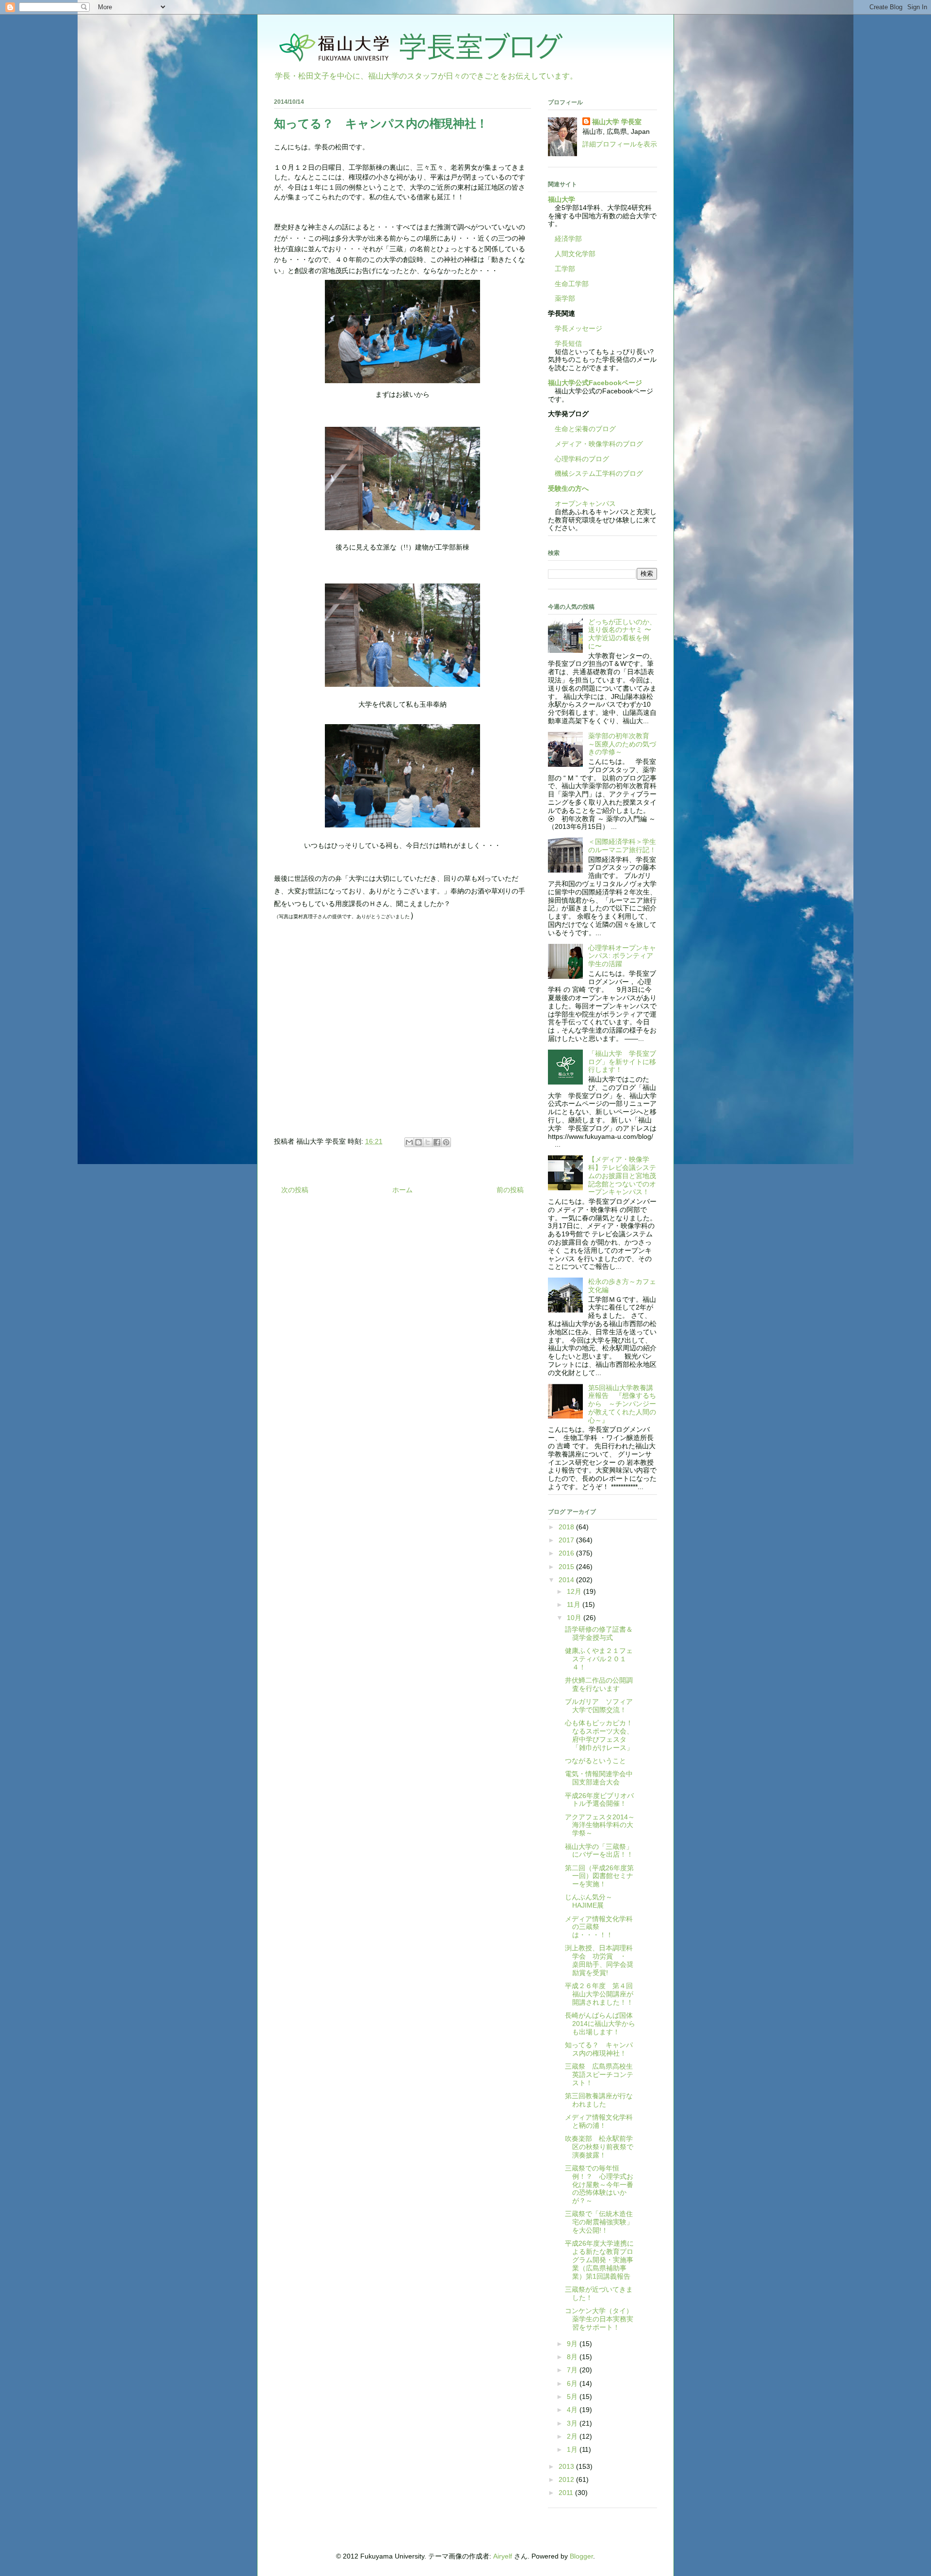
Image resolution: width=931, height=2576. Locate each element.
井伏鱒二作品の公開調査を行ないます (599, 1684)
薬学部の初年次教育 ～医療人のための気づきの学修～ (622, 744)
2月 (573, 2436)
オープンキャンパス (582, 503)
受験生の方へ (568, 488)
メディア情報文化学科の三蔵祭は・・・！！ (599, 1927)
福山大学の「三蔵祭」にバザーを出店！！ (599, 1851)
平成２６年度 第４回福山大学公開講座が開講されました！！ (599, 1994)
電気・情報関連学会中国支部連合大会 (599, 1778)
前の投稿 (510, 1190)
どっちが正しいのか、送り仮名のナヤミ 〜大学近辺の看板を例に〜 (622, 634)
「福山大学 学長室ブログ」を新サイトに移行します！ (622, 1062)
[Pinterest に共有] (446, 1142)
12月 (575, 1591)
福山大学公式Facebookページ (595, 383)
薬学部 (565, 298)
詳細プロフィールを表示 (620, 144)
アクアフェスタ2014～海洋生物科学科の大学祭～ (600, 1825)
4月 (573, 2410)
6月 (573, 2383)
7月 (573, 2370)
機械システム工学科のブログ (595, 473)
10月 (575, 1618)
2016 (567, 1553)
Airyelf (503, 2556)
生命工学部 (572, 284)
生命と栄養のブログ (582, 429)
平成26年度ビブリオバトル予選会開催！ (599, 1800)
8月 (573, 2357)
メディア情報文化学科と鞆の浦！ (599, 2121)
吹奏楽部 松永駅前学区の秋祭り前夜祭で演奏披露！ (599, 2147)
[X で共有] (428, 1142)
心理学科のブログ (578, 459)
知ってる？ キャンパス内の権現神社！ (599, 2049)
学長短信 (565, 343)
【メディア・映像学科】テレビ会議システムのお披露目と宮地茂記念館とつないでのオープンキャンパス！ (622, 1175)
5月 (573, 2397)
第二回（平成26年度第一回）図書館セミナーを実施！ (599, 1876)
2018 (567, 1527)
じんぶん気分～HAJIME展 (589, 1901)
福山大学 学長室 (617, 122)
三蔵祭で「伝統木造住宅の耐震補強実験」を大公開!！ (599, 2222)
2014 (567, 1580)
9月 (573, 2344)
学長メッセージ (575, 328)
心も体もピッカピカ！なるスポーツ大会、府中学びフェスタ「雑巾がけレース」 (599, 1735)
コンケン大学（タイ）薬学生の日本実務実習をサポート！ (599, 2319)
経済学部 (568, 239)
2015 (567, 1567)
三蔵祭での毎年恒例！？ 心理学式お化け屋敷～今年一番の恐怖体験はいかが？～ (599, 2184)
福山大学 (562, 199)
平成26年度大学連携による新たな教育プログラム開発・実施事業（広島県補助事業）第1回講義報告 (599, 2260)
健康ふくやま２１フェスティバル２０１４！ (599, 1659)
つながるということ (595, 1761)
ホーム (402, 1190)
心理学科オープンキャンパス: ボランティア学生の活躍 (622, 956)
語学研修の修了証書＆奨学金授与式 (599, 1633)
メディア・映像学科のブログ (595, 444)
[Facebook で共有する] (437, 1142)
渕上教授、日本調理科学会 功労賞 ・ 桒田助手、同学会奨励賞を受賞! (599, 1960)
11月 (575, 1604)
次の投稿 (295, 1190)
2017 (567, 1540)
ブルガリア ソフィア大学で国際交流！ (599, 1706)
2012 (567, 2479)
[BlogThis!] (418, 1142)
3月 (573, 2423)
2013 (567, 2466)
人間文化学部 (575, 254)
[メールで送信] (409, 1142)
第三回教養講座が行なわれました (599, 2100)
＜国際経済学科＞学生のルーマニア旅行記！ (622, 846)
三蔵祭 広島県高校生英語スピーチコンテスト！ (599, 2074)
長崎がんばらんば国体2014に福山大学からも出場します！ (600, 2024)
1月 (573, 2449)
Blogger (581, 2556)
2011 (567, 2493)
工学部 (565, 269)
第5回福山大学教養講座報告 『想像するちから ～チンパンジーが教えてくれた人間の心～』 (622, 1404)
